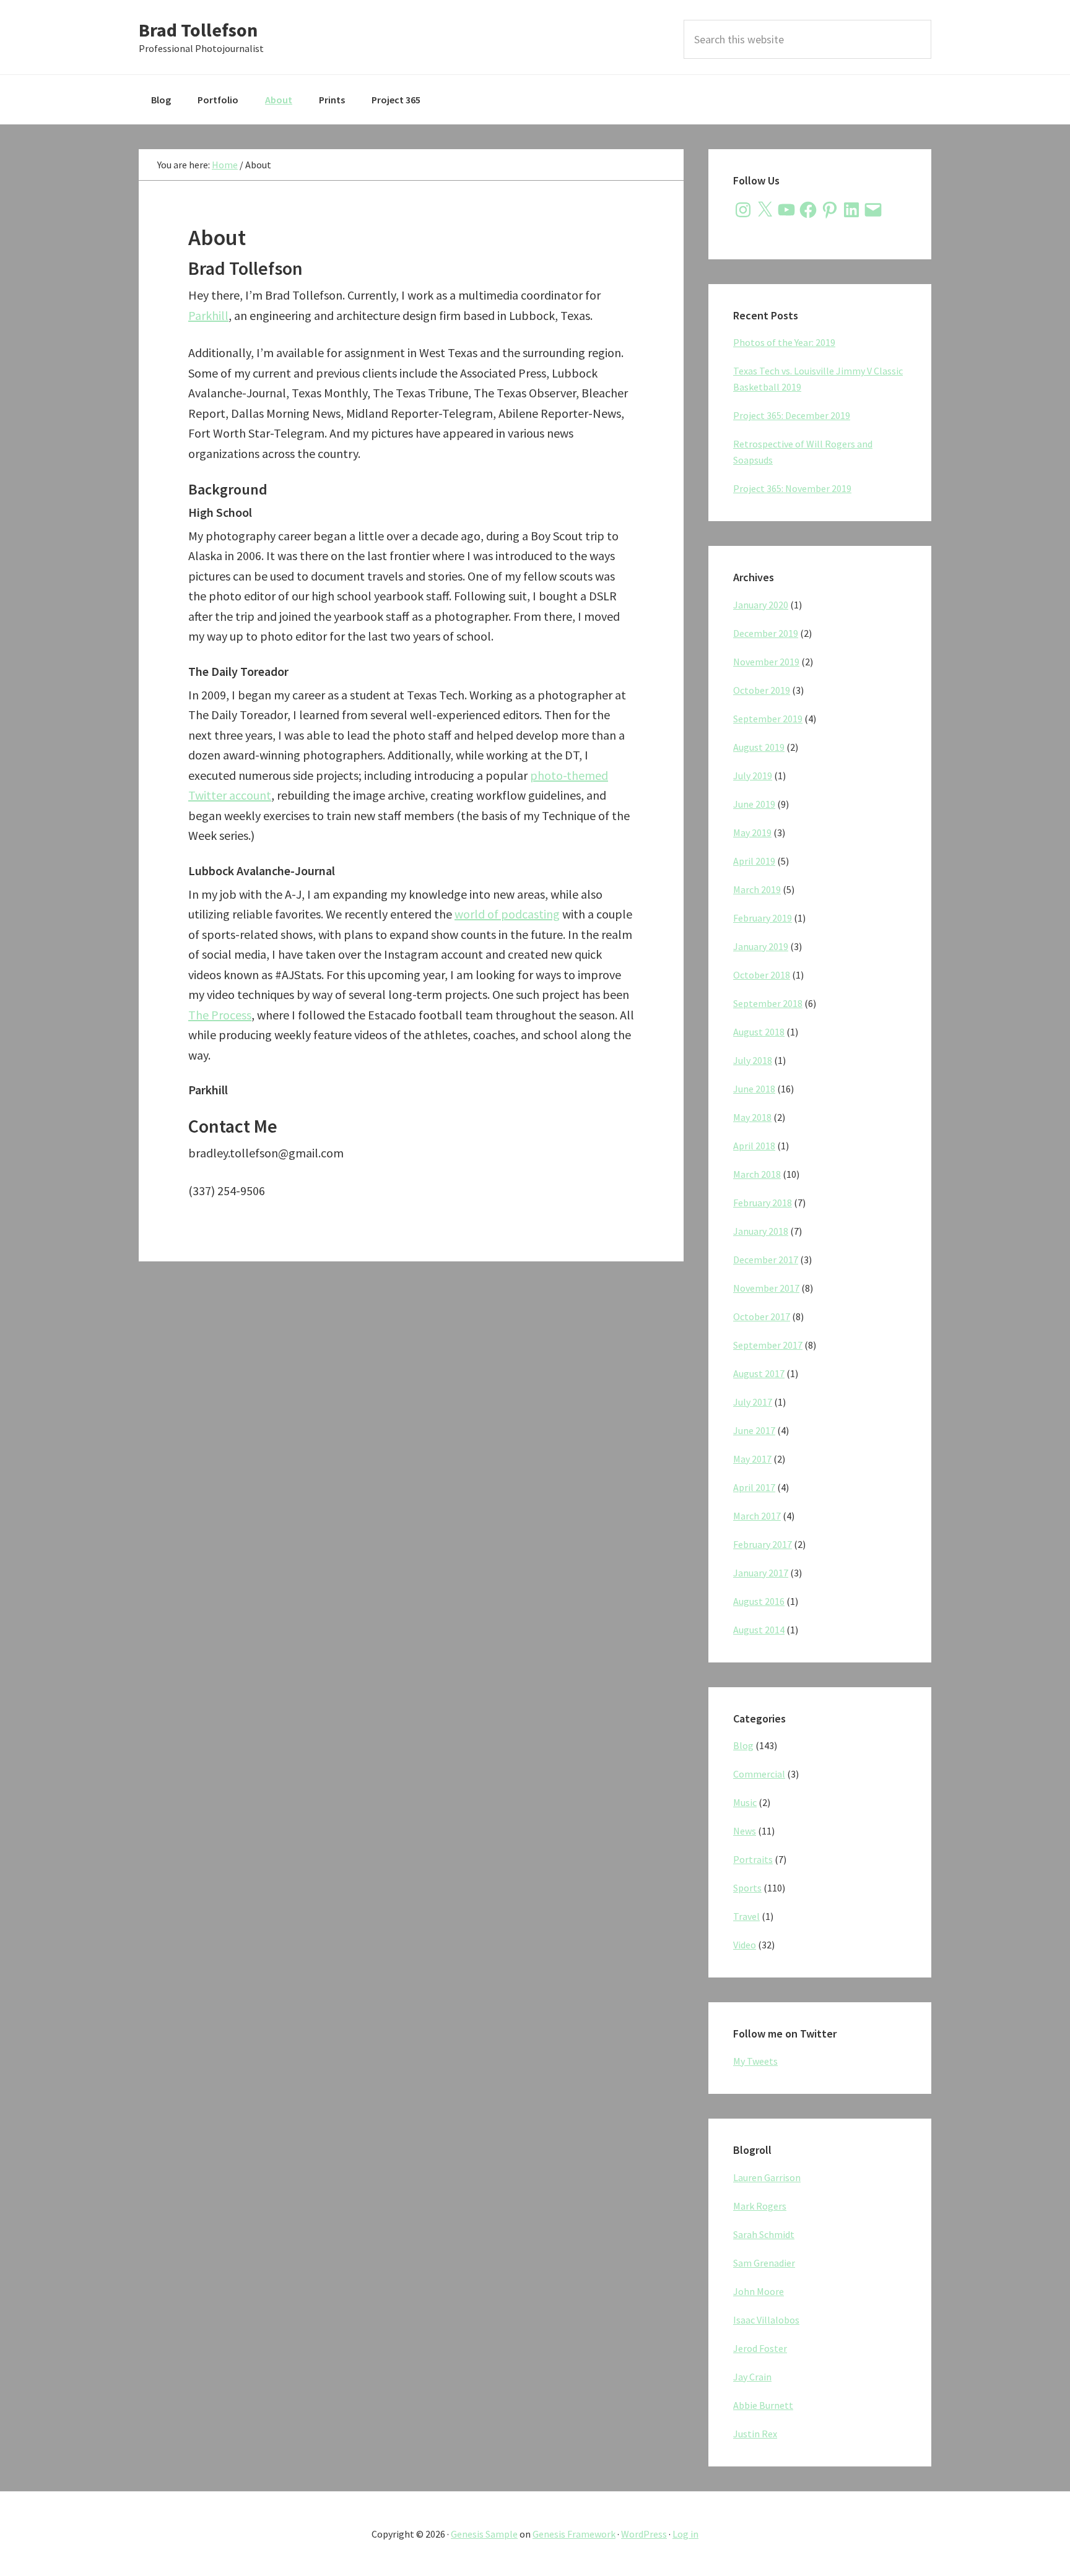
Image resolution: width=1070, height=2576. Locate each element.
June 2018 (754, 1089)
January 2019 (761, 946)
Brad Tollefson (198, 30)
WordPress (644, 2534)
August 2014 (759, 1630)
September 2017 (768, 1345)
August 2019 (759, 747)
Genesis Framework (574, 2534)
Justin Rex (755, 2434)
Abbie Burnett (763, 2405)
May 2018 (752, 1117)
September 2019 (768, 719)
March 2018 (757, 1174)
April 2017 (754, 1487)
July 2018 (753, 1060)
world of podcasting (507, 914)
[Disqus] (411, 1441)
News (745, 1831)
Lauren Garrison (767, 2177)
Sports (747, 1888)
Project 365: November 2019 (792, 488)
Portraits (753, 1859)
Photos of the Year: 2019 (784, 342)
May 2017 (752, 1459)
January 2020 (761, 605)
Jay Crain (752, 2377)
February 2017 (763, 1544)
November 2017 (766, 1288)
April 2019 (754, 861)
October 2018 (762, 975)
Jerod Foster (760, 2348)
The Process (220, 1015)
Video (745, 1945)
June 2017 (754, 1430)
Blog (743, 1745)
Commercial (759, 1774)
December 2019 (766, 633)
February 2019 (763, 918)
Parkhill (208, 315)
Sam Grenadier (764, 2263)
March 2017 (757, 1516)
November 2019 (766, 662)
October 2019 (762, 690)
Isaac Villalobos (766, 2320)
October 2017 (762, 1316)
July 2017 (753, 1402)
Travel (746, 1916)
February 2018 (763, 1203)
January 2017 (761, 1573)
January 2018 (761, 1231)
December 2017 (766, 1260)
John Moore (759, 2291)
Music (745, 1802)
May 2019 (752, 832)
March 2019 (757, 889)
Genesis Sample (484, 2534)
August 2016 (759, 1601)
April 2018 (754, 1146)
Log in (685, 2534)
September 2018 (768, 1003)
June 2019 (754, 804)
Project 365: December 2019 (792, 415)
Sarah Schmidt (764, 2234)
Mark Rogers (760, 2206)
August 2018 (759, 1032)
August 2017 (759, 1373)
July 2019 (753, 776)
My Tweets (755, 2061)
